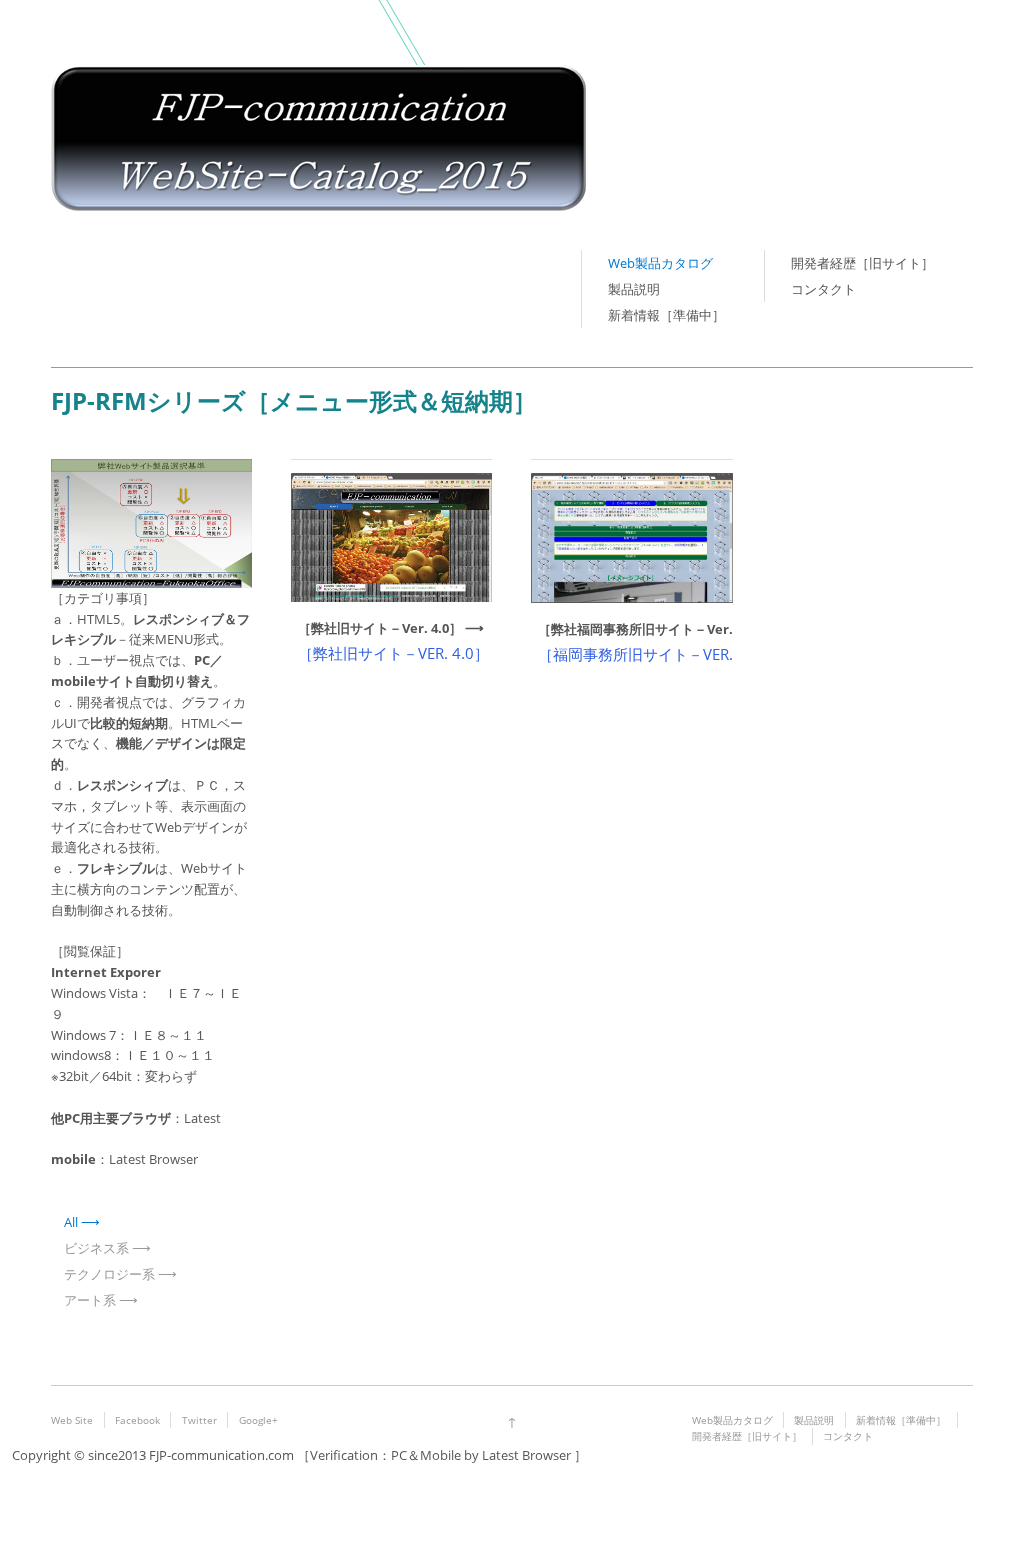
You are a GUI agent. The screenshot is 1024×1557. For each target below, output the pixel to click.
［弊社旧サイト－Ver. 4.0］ (380, 628)
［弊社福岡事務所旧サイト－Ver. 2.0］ (652, 629)
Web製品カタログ (660, 263)
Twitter (199, 1420)
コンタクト (823, 289)
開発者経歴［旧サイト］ (862, 263)
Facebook (137, 1420)
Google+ (258, 1420)
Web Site (72, 1420)
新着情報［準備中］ (666, 315)
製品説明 (634, 289)
